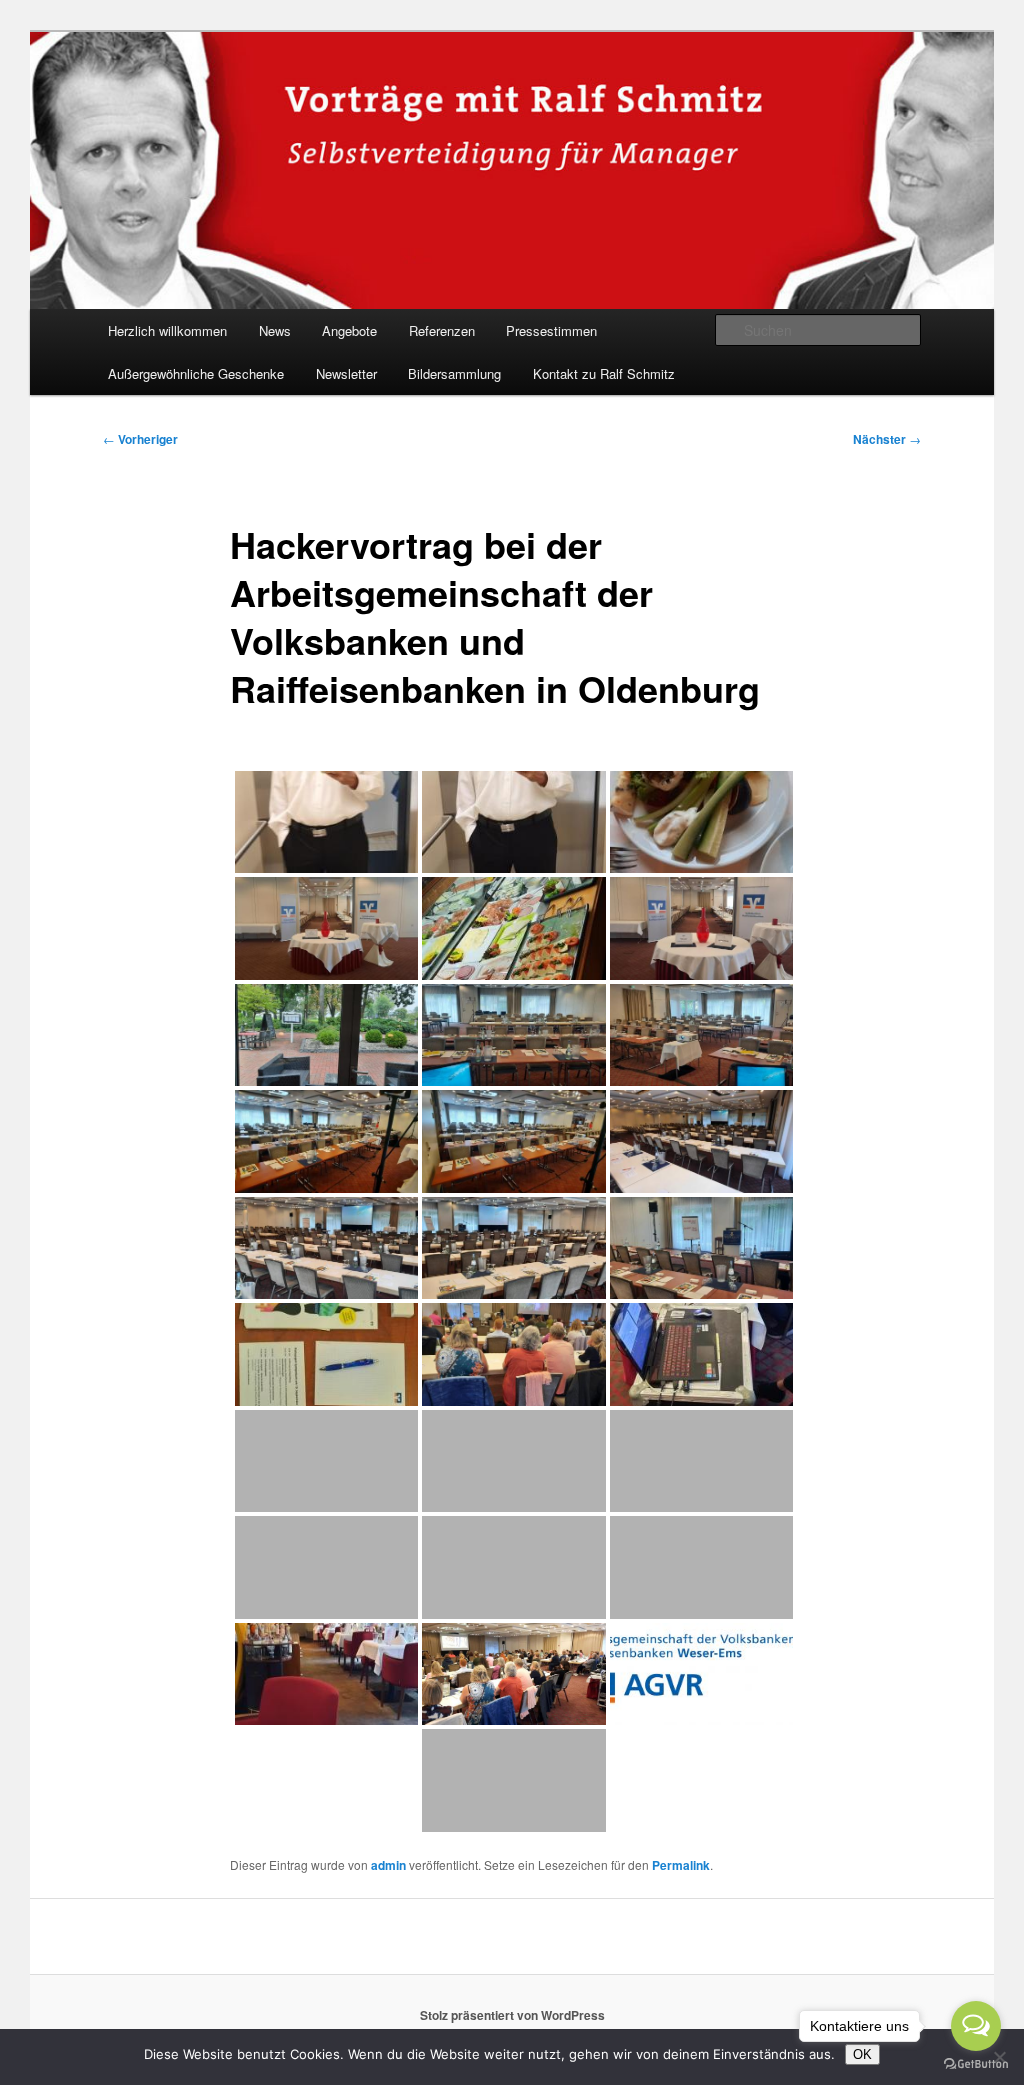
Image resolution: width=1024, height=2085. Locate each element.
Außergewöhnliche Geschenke (196, 373)
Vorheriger (140, 439)
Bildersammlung (454, 373)
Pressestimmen (551, 330)
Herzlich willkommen (167, 330)
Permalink (681, 1865)
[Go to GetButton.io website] (976, 2064)
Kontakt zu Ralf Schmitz (604, 373)
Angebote (349, 330)
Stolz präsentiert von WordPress (512, 2015)
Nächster (887, 439)
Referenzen (442, 330)
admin (388, 1865)
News (275, 330)
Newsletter (346, 373)
